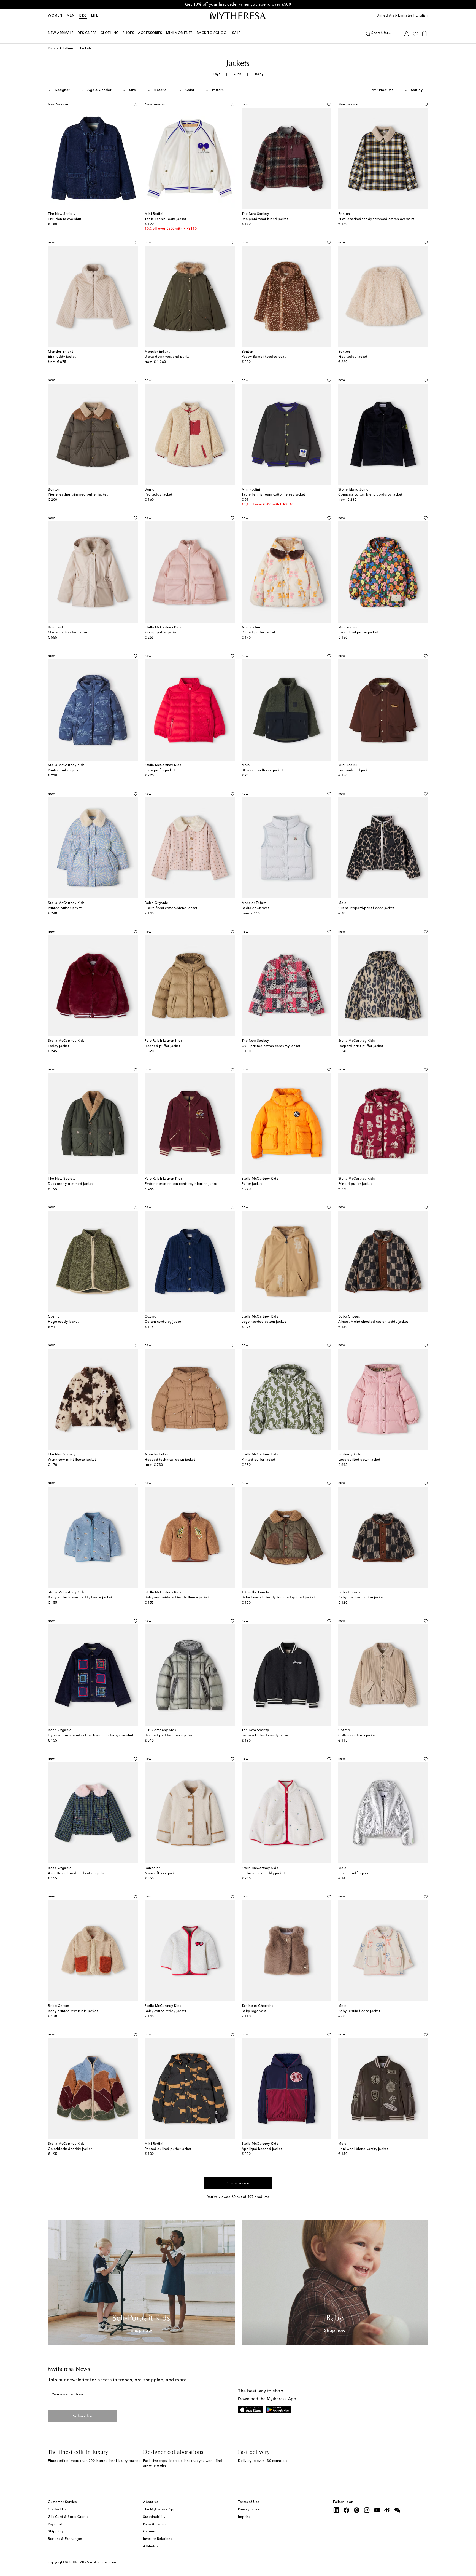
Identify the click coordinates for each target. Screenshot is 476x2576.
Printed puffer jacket (259, 633)
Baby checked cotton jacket (361, 1598)
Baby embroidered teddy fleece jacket (80, 1598)
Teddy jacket (59, 1046)
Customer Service (62, 2502)
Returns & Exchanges (65, 2539)
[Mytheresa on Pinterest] (357, 2510)
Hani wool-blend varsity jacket (363, 2149)
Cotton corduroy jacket (163, 1322)
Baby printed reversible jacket (73, 2011)
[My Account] (406, 33)
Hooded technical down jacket (170, 1460)
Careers (149, 2532)
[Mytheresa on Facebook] (347, 2510)
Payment (55, 2524)
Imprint (244, 2517)
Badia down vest (255, 908)
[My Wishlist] (415, 33)
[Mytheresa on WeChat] (397, 2510)
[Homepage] (238, 16)
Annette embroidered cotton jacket (77, 1873)
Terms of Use (249, 2502)
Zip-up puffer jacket (161, 633)
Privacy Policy (249, 2510)
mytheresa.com (103, 2562)
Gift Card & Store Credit (68, 2517)
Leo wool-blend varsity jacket (266, 1736)
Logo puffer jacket (160, 770)
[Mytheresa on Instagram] (367, 2510)
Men (71, 16)
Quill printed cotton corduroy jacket (271, 1046)
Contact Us (57, 2510)
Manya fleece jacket (161, 1873)
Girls (238, 74)
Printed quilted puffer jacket (168, 2149)
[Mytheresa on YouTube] (377, 2510)
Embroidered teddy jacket (263, 1873)
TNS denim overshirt (65, 219)
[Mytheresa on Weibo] (387, 2510)
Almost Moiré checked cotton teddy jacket (373, 1322)
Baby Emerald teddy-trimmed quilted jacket (278, 1598)
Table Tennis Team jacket (165, 219)
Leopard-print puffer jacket (361, 1046)
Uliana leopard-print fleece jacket (366, 908)
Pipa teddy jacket (353, 357)
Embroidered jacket (355, 770)
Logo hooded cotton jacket (264, 1322)
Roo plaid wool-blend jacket (265, 219)
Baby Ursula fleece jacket (359, 2011)
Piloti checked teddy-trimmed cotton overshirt (376, 219)
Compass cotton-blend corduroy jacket (370, 495)
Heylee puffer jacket (355, 1873)
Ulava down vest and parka (167, 357)
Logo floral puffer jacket (358, 633)
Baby (259, 74)
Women (55, 16)
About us (150, 2502)
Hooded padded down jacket (169, 1736)
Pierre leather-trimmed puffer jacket (78, 495)
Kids (83, 16)
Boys (216, 74)
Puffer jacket (252, 1184)
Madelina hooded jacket (68, 633)
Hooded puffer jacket (162, 1046)
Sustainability (154, 2517)
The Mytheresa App (159, 2510)
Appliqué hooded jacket (262, 2149)
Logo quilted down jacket (359, 1460)
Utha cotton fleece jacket (262, 770)
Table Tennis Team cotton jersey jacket (273, 495)
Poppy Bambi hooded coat (264, 357)
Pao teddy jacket (158, 495)
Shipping (56, 2532)
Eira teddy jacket (62, 357)
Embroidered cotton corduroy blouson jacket (182, 1184)
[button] (368, 33)
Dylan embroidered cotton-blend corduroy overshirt (91, 1736)
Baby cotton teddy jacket (165, 2011)
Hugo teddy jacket (63, 1322)
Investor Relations (157, 2539)
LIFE (95, 16)
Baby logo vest (254, 2011)
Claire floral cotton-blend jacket (171, 908)
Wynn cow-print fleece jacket (72, 1460)
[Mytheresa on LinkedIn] (336, 2510)
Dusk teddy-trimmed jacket (71, 1184)
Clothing (67, 49)
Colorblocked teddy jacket (70, 2149)
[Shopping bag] (425, 33)
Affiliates (150, 2546)
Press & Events (155, 2524)
